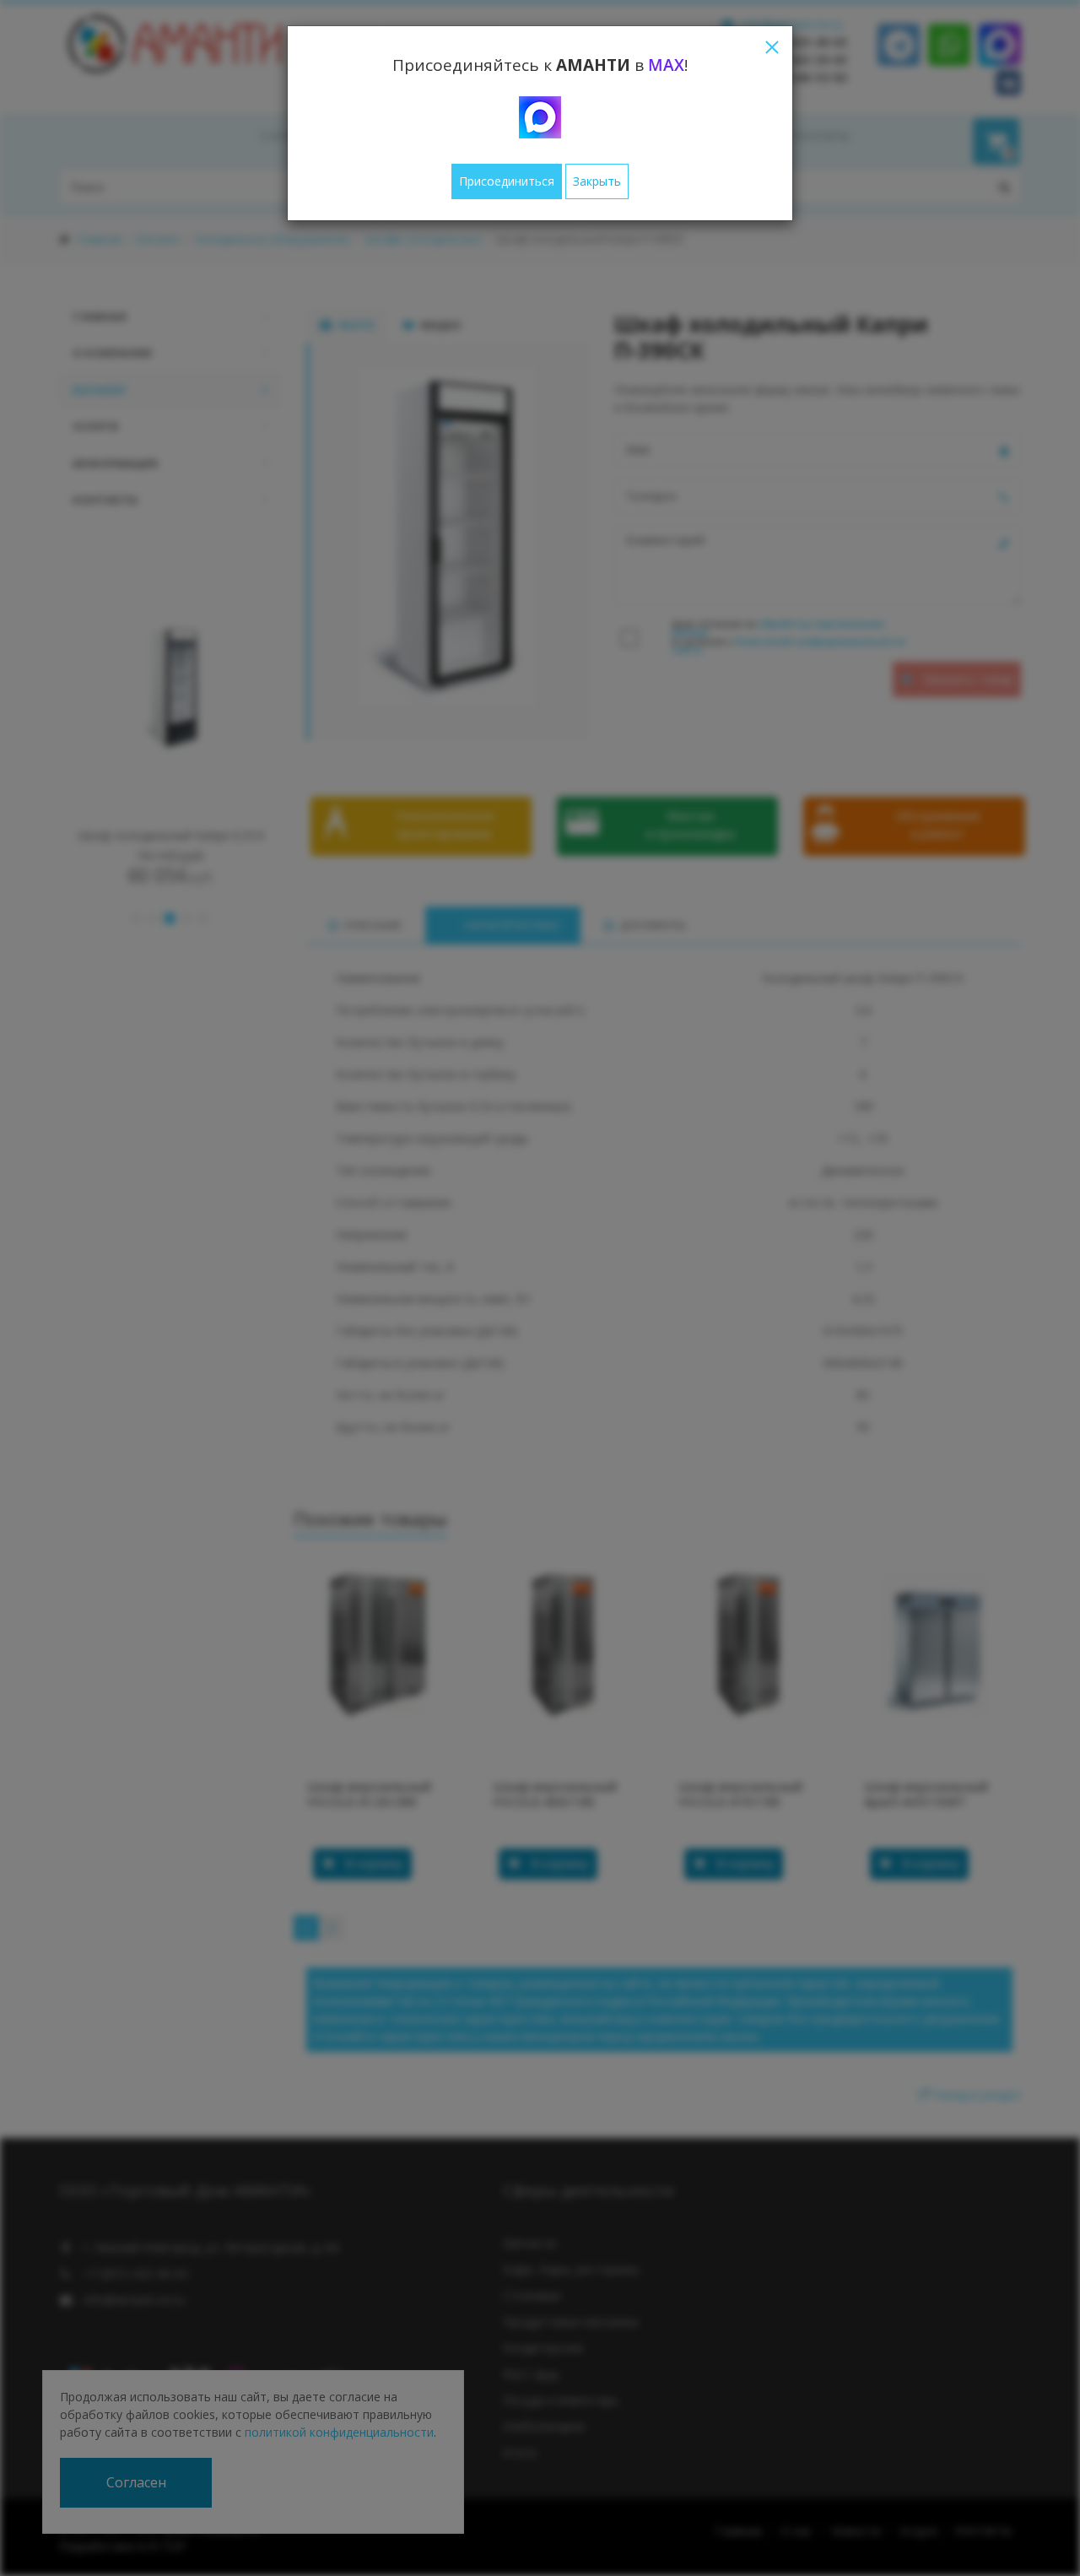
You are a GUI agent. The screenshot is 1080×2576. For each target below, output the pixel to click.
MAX (666, 65)
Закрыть (597, 181)
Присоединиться (507, 181)
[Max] (540, 117)
